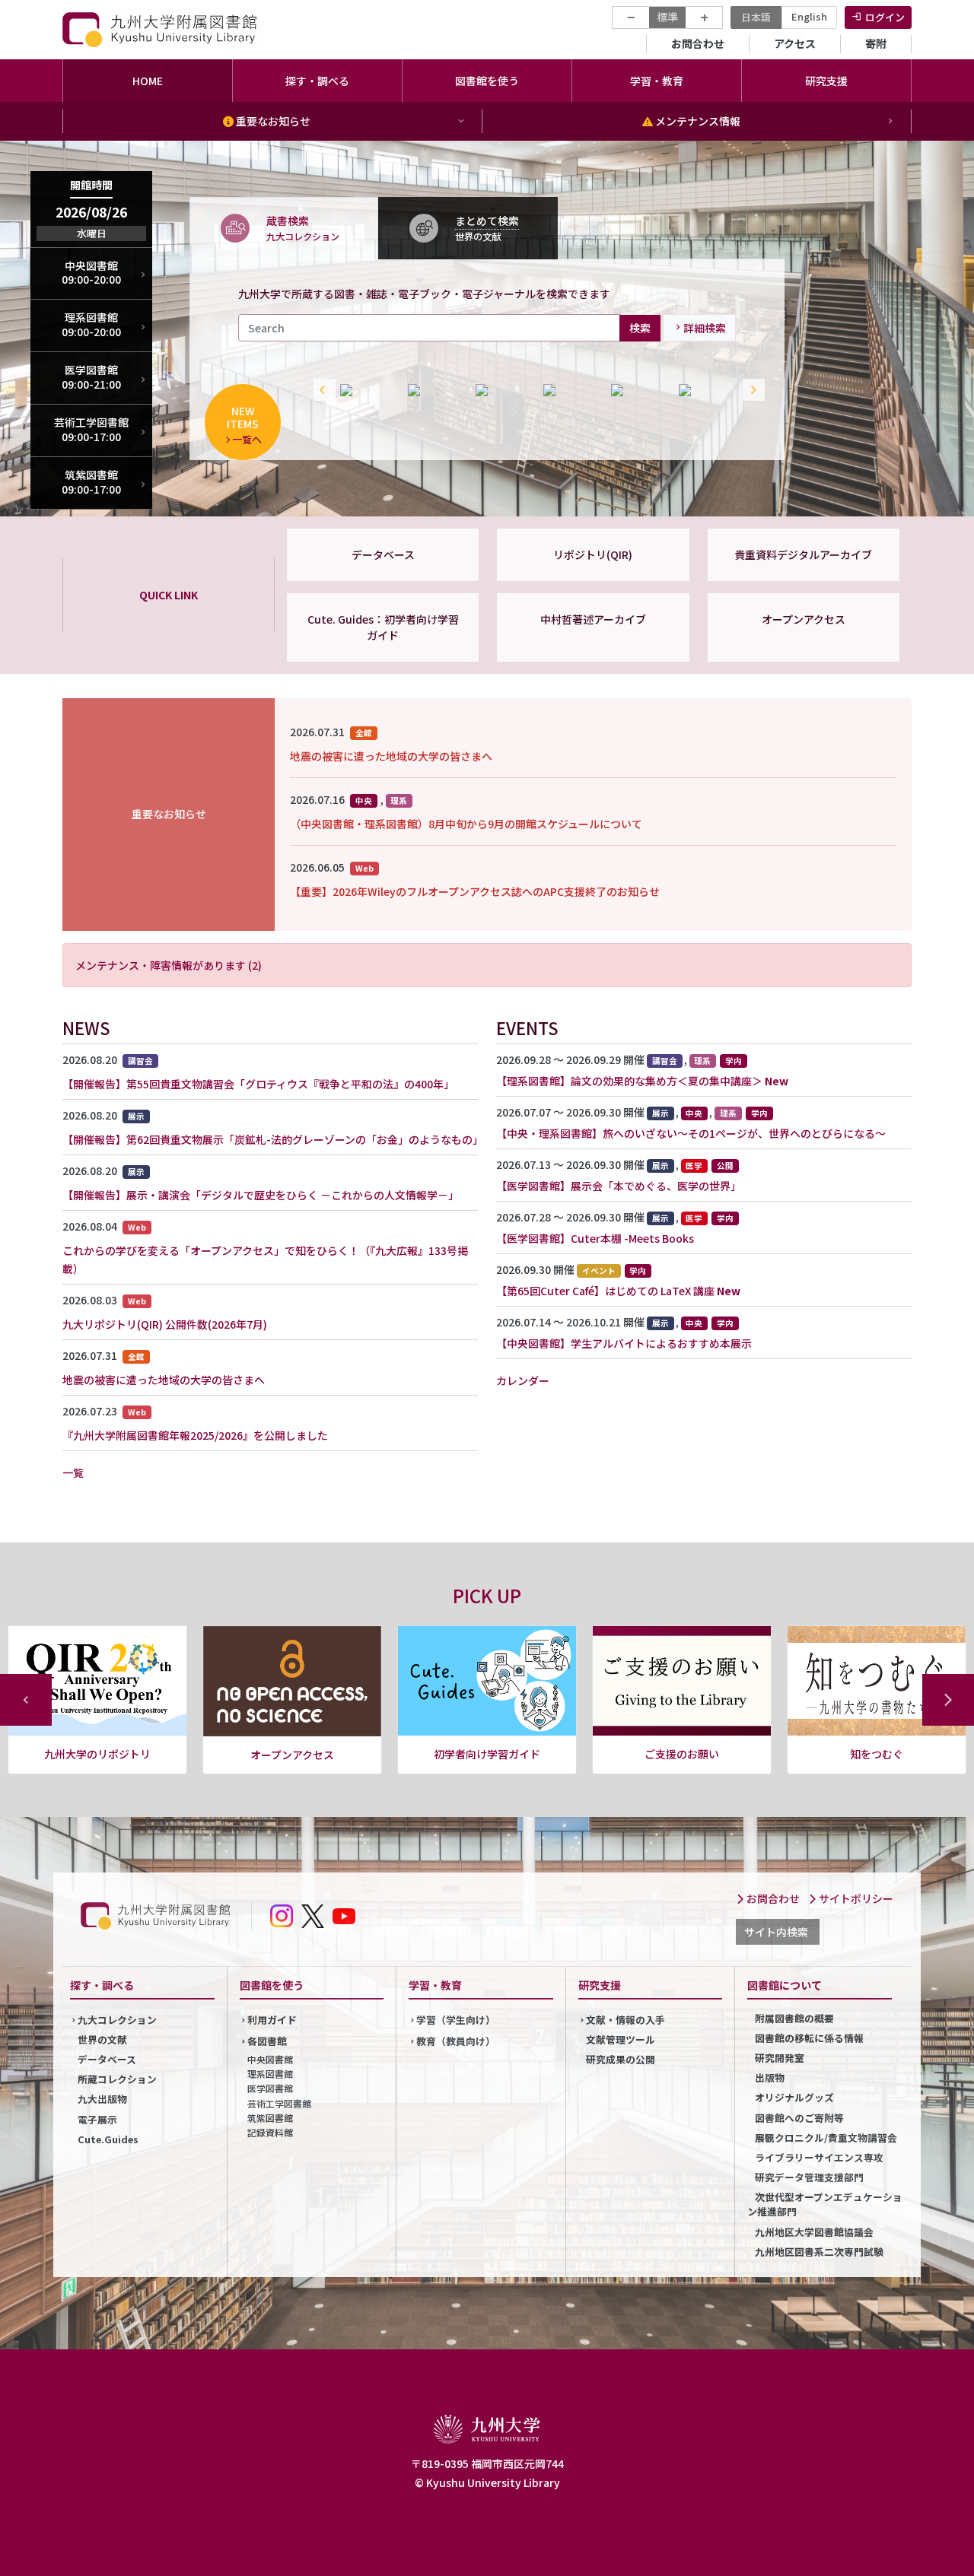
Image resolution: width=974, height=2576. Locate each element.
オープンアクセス (804, 619)
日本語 (756, 17)
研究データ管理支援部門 (809, 2177)
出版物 (770, 2077)
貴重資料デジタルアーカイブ (803, 554)
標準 (667, 17)
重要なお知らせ (272, 121)
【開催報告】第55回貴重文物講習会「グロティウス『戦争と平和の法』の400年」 (258, 1084)
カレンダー (523, 1380)
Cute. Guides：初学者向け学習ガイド (383, 627)
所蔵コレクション (117, 2079)
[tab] (284, 227)
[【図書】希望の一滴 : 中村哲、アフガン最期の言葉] (502, 390)
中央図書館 (270, 2059)
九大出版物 (102, 2099)
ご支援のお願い (487, 1754)
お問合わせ (698, 43)
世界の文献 (102, 2039)
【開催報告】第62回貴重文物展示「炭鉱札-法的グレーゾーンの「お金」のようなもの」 (273, 1139)
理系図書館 (270, 2074)
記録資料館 (270, 2132)
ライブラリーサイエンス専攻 (819, 2157)
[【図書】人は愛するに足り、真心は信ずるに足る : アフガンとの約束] (366, 390)
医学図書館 (270, 2088)
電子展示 (97, 2119)
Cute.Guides (108, 2139)
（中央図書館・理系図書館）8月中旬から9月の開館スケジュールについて (466, 824)
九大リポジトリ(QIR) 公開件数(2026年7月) (165, 1324)
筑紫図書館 (270, 2118)
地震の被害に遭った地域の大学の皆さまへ (391, 756)
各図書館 (267, 2041)
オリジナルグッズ (794, 2097)
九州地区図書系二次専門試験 (819, 2252)
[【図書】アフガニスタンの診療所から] (570, 390)
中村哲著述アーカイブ (593, 619)
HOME (148, 81)
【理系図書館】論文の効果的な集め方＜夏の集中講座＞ (629, 1081)
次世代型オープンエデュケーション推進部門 (825, 2204)
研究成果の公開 (621, 2059)
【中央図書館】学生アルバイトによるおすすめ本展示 (624, 1343)
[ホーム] (161, 29)
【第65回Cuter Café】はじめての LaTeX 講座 (605, 1291)
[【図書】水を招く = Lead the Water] (434, 390)
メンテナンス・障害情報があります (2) (169, 965)
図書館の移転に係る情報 (809, 2038)
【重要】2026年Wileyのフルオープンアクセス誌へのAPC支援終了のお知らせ (475, 891)
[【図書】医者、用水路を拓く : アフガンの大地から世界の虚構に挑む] (705, 390)
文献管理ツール (621, 2039)
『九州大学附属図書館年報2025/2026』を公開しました (195, 1435)
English (809, 16)
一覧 (73, 1472)
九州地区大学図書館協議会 (814, 2232)
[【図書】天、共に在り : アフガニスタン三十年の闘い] (637, 390)
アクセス (795, 43)
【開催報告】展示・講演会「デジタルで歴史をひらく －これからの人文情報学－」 (261, 1195)
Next (750, 390)
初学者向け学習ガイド (292, 1754)
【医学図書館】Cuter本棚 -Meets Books (595, 1238)
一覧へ (247, 439)
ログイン (885, 17)
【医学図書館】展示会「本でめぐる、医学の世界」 (619, 1186)
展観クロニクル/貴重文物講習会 (826, 2138)
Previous (321, 390)
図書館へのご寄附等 (799, 2118)
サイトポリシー (855, 1898)
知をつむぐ (682, 1754)
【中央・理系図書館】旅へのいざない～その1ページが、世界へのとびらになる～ (691, 1133)
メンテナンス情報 (697, 121)
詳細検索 (705, 328)
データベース (383, 554)
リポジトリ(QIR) (593, 554)
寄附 (876, 43)
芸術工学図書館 (279, 2103)
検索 (640, 327)
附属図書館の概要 (794, 2018)
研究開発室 (780, 2058)
